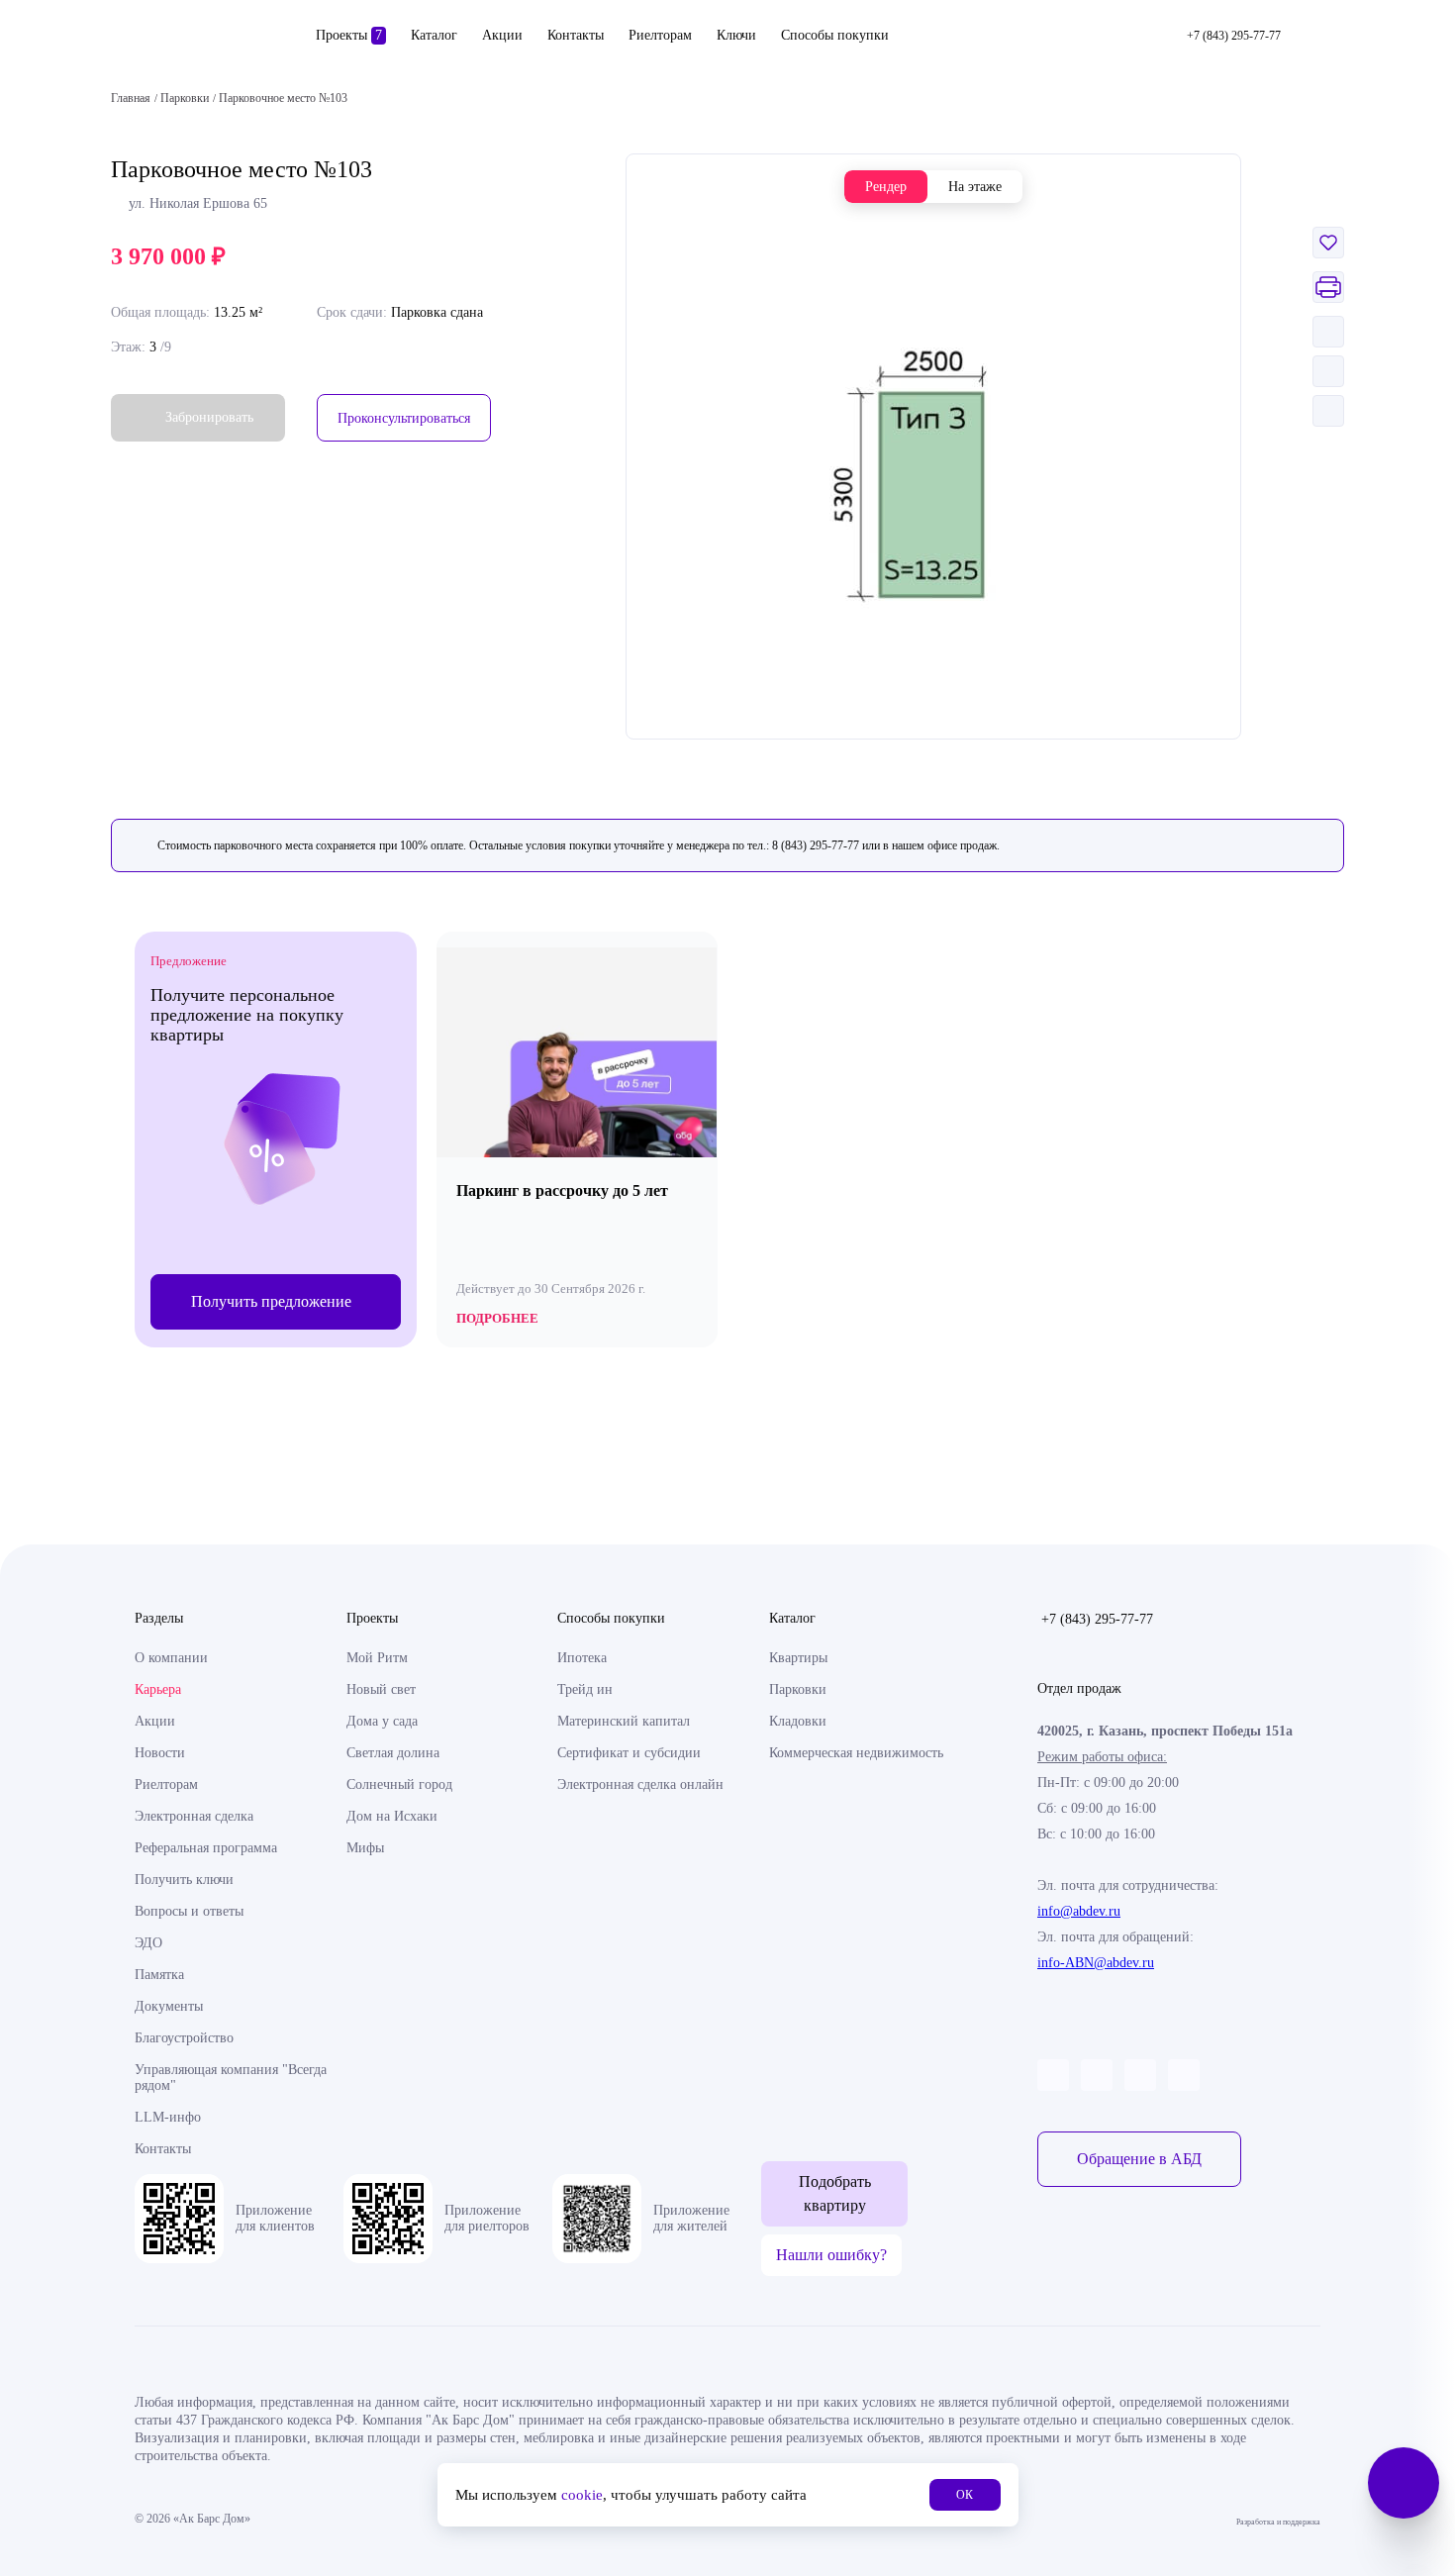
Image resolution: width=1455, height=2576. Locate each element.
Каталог (434, 35)
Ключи (736, 35)
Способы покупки (835, 35)
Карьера (158, 1689)
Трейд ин (585, 1689)
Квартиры (798, 1658)
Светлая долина (393, 1753)
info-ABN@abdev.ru (1096, 1963)
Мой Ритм (377, 1658)
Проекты (349, 35)
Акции (502, 35)
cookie (582, 2495)
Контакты (576, 35)
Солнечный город (399, 1784)
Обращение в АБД (1139, 2159)
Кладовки (798, 1721)
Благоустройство (184, 2038)
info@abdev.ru (1079, 1911)
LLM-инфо (168, 2117)
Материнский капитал (624, 1721)
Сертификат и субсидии (629, 1753)
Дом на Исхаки (392, 1816)
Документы (169, 2006)
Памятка (159, 1975)
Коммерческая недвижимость (856, 1753)
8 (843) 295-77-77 (816, 845)
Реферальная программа (206, 1848)
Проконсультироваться (404, 418)
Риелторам (660, 35)
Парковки (798, 1689)
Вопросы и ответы (189, 1911)
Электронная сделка (194, 1816)
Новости (160, 1753)
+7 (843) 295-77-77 (1097, 1619)
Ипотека (582, 1658)
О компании (171, 1658)
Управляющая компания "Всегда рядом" (231, 2078)
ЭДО (148, 1943)
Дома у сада (382, 1721)
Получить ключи (184, 1880)
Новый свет (381, 1689)
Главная (131, 98)
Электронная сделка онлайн (640, 1784)
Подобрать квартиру (835, 2193)
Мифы (365, 1848)
